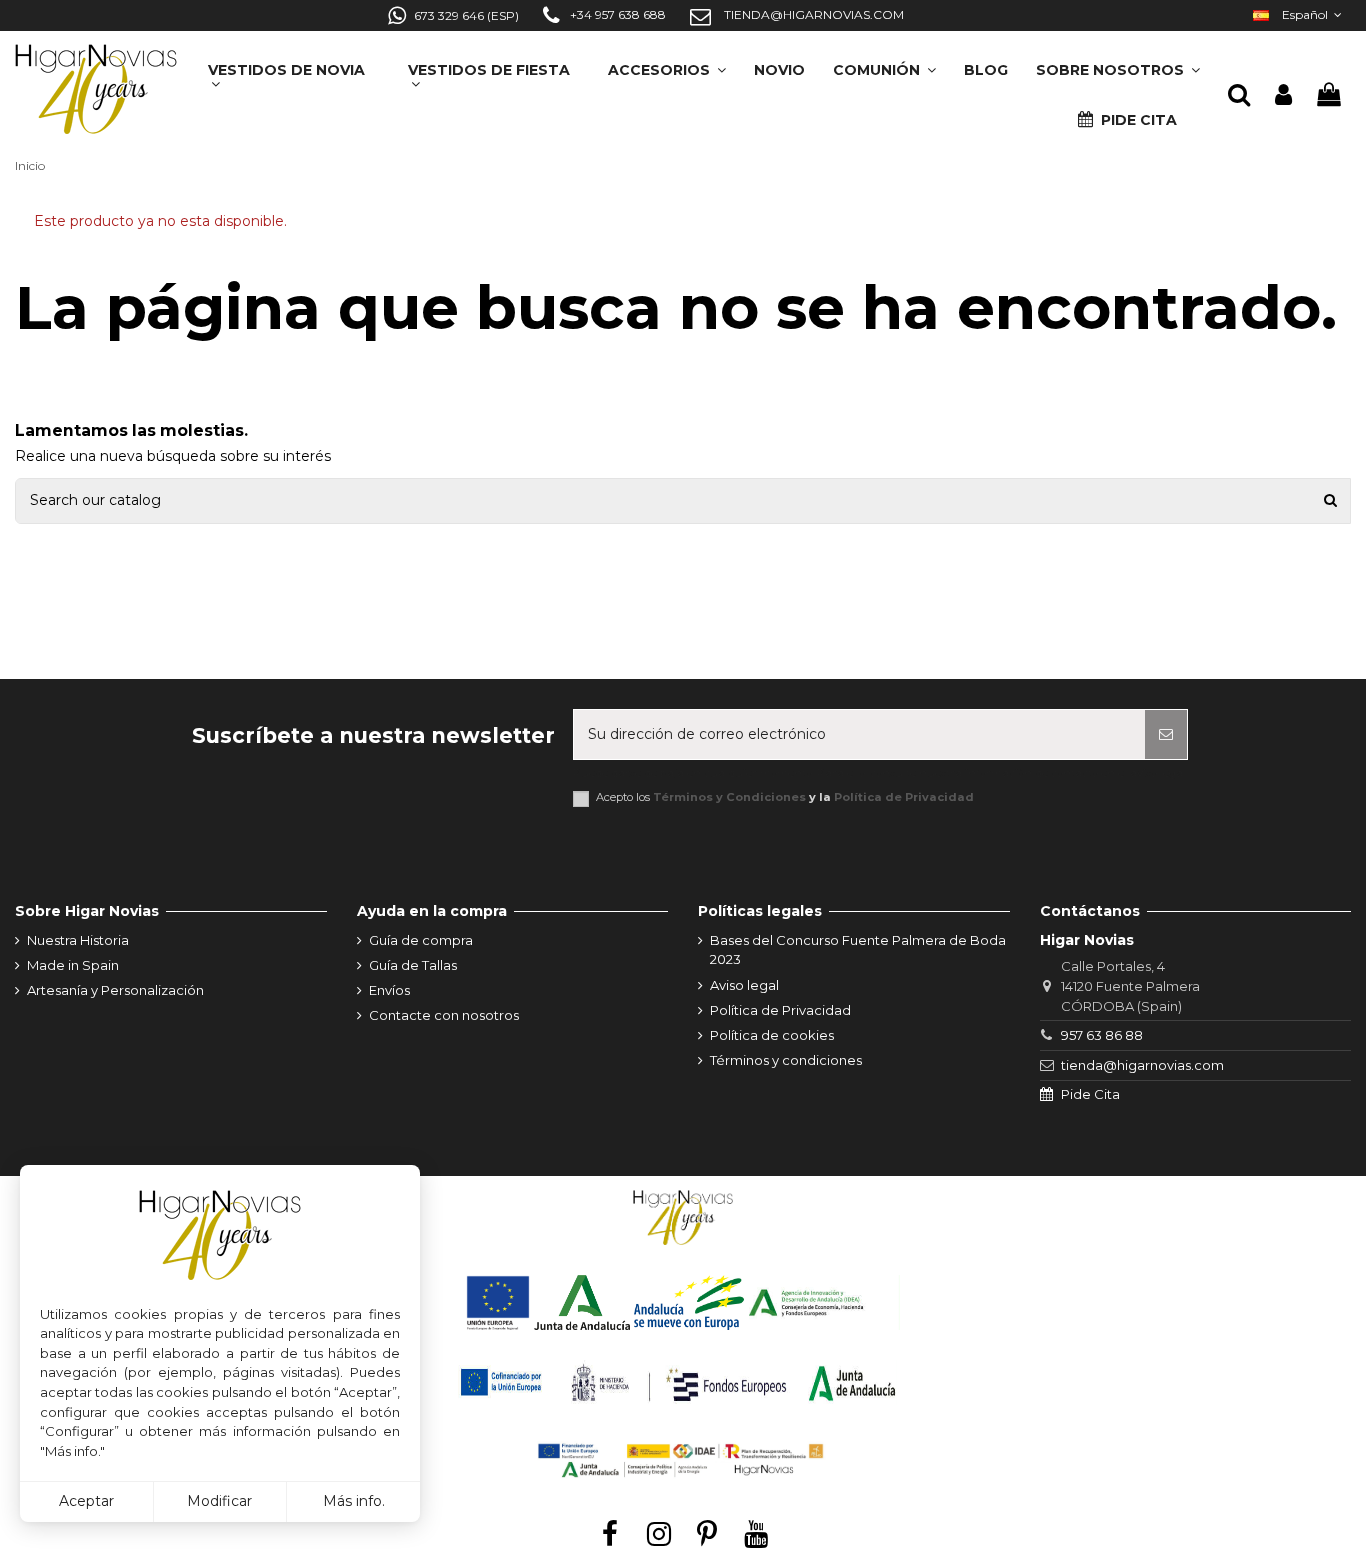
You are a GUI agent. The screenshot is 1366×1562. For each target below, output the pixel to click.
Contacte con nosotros (444, 1015)
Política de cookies (772, 1035)
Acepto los (785, 797)
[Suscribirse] (1166, 734)
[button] (1118, 63)
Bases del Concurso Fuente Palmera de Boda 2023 (858, 950)
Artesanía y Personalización (115, 990)
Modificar (219, 1501)
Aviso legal (744, 985)
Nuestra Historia (78, 940)
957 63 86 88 (1102, 1035)
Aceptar (86, 1501)
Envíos (389, 990)
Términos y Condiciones (729, 797)
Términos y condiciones (786, 1060)
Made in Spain (73, 965)
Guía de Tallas (413, 965)
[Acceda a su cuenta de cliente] (1283, 95)
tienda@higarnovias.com (1142, 1065)
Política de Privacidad (904, 797)
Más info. (354, 1501)
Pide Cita (1090, 1094)
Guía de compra (421, 940)
